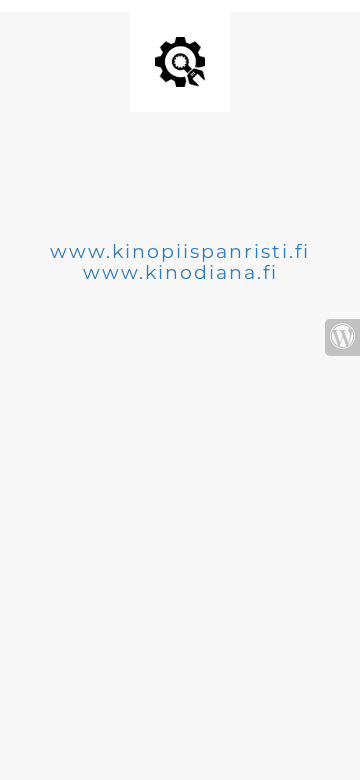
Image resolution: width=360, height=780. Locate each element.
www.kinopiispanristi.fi (180, 251)
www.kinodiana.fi (180, 272)
